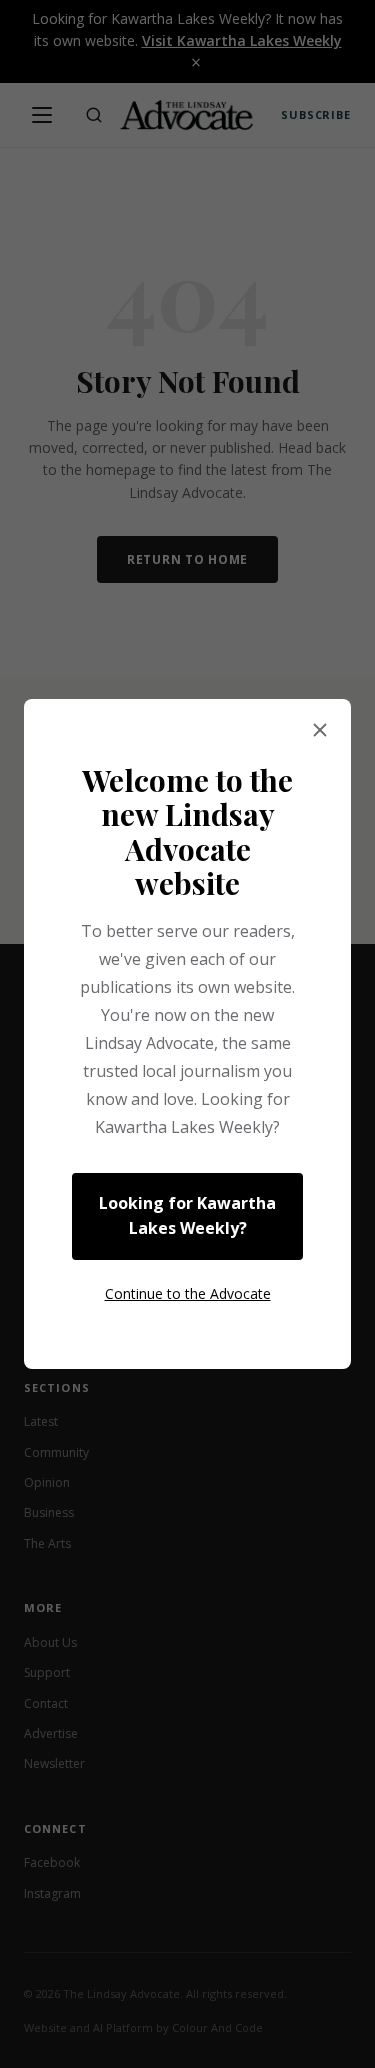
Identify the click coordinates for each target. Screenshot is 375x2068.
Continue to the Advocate (188, 1293)
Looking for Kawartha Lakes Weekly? (187, 1216)
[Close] (320, 731)
